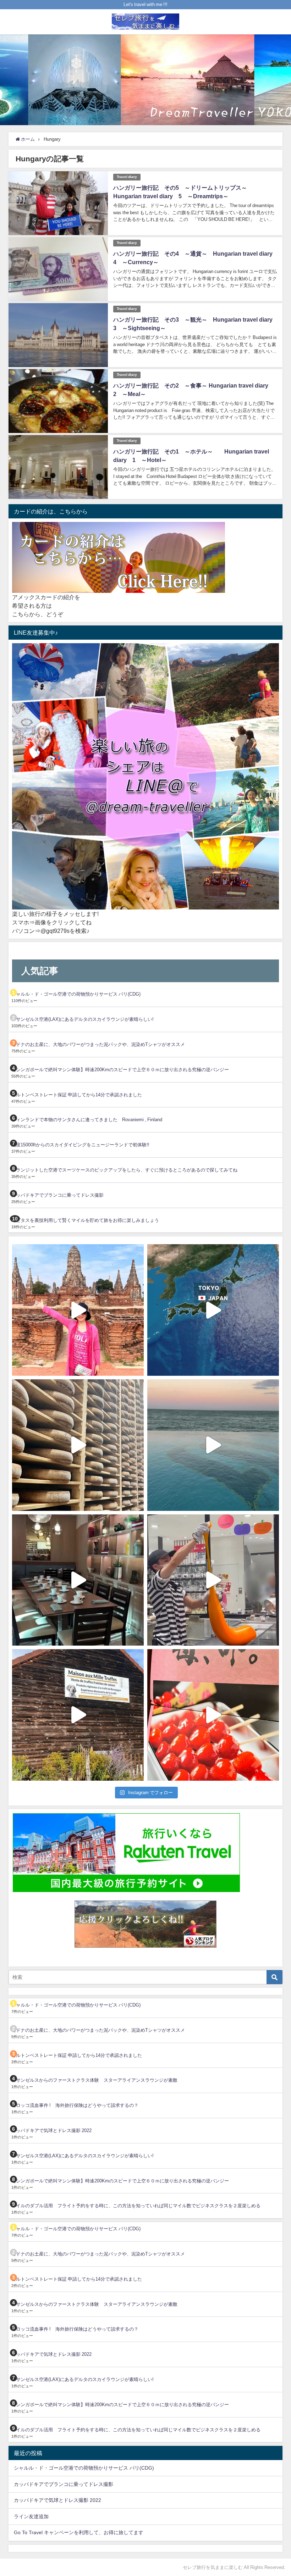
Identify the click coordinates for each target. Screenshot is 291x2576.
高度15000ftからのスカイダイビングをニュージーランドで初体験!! (80, 1145)
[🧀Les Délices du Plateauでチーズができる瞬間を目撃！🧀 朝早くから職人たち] (78, 1445)
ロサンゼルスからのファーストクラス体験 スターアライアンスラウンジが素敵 (94, 2080)
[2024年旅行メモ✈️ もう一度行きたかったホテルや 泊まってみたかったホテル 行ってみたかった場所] (213, 1310)
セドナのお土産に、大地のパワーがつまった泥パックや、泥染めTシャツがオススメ (98, 1044)
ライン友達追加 (31, 2516)
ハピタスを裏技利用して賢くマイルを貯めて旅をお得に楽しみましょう (85, 1220)
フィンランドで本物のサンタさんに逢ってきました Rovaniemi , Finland (87, 1120)
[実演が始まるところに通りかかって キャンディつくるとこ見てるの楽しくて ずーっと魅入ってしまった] (213, 1580)
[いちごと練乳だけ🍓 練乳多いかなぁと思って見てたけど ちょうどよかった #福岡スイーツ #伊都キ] (213, 1715)
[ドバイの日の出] (213, 1445)
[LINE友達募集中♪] (145, 777)
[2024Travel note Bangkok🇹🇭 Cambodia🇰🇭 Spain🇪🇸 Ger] (78, 1310)
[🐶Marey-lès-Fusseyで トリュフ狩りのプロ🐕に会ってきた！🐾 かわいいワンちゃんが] (78, 1715)
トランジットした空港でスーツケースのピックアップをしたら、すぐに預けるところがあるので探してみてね (124, 1170)
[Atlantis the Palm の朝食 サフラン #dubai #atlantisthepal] (78, 1580)
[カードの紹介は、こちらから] (119, 558)
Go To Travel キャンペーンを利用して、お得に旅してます (79, 2532)
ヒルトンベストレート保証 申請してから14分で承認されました (77, 1095)
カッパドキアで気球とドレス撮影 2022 (51, 2130)
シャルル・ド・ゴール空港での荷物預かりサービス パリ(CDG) (76, 994)
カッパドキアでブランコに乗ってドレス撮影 (57, 1195)
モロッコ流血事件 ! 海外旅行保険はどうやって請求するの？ (75, 2105)
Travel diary (127, 177)
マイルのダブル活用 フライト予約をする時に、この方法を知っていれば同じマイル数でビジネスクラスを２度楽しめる (136, 2206)
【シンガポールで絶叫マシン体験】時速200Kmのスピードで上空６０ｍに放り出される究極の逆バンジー (120, 1070)
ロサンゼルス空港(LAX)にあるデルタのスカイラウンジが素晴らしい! (83, 1019)
